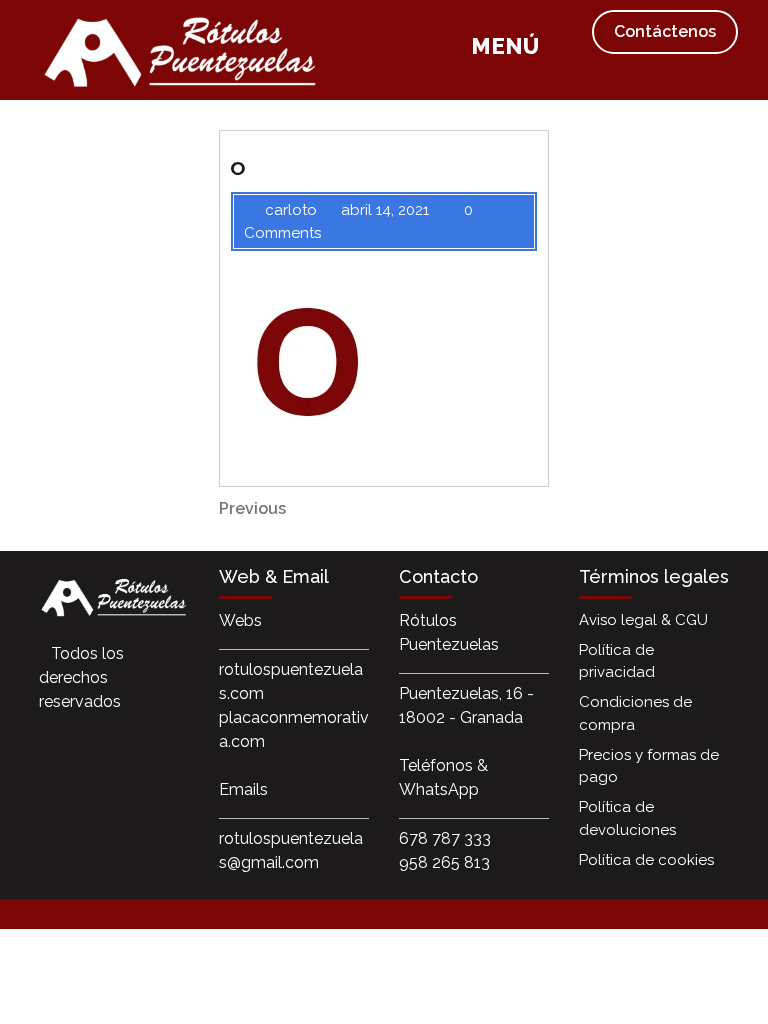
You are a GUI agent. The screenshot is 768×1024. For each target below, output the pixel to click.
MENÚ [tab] (505, 48)
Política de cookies (646, 860)
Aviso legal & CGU (643, 620)
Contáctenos (665, 31)
